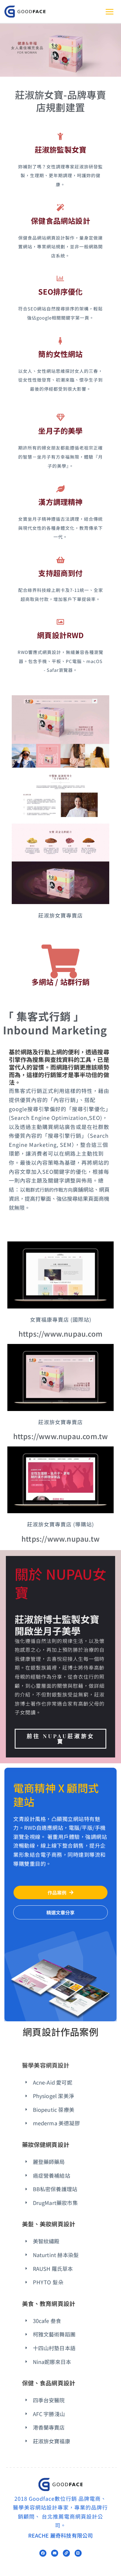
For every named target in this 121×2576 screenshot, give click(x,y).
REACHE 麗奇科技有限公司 (61, 2535)
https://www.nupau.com (60, 1334)
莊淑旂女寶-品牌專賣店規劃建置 (61, 101)
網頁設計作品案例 (60, 2032)
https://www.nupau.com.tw (61, 1436)
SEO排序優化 (60, 291)
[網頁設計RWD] (61, 622)
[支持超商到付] (61, 560)
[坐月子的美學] (61, 417)
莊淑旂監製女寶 (60, 149)
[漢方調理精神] (61, 489)
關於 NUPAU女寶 (60, 1583)
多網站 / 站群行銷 (61, 982)
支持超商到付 (60, 573)
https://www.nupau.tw (60, 1539)
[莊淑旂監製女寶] (61, 136)
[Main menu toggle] (109, 12)
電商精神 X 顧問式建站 (56, 1795)
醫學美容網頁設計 (46, 2065)
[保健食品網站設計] (61, 207)
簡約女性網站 (60, 354)
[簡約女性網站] (61, 341)
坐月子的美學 (60, 431)
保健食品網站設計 (60, 221)
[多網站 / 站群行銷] (61, 961)
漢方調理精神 (60, 502)
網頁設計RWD (60, 635)
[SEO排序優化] (61, 278)
